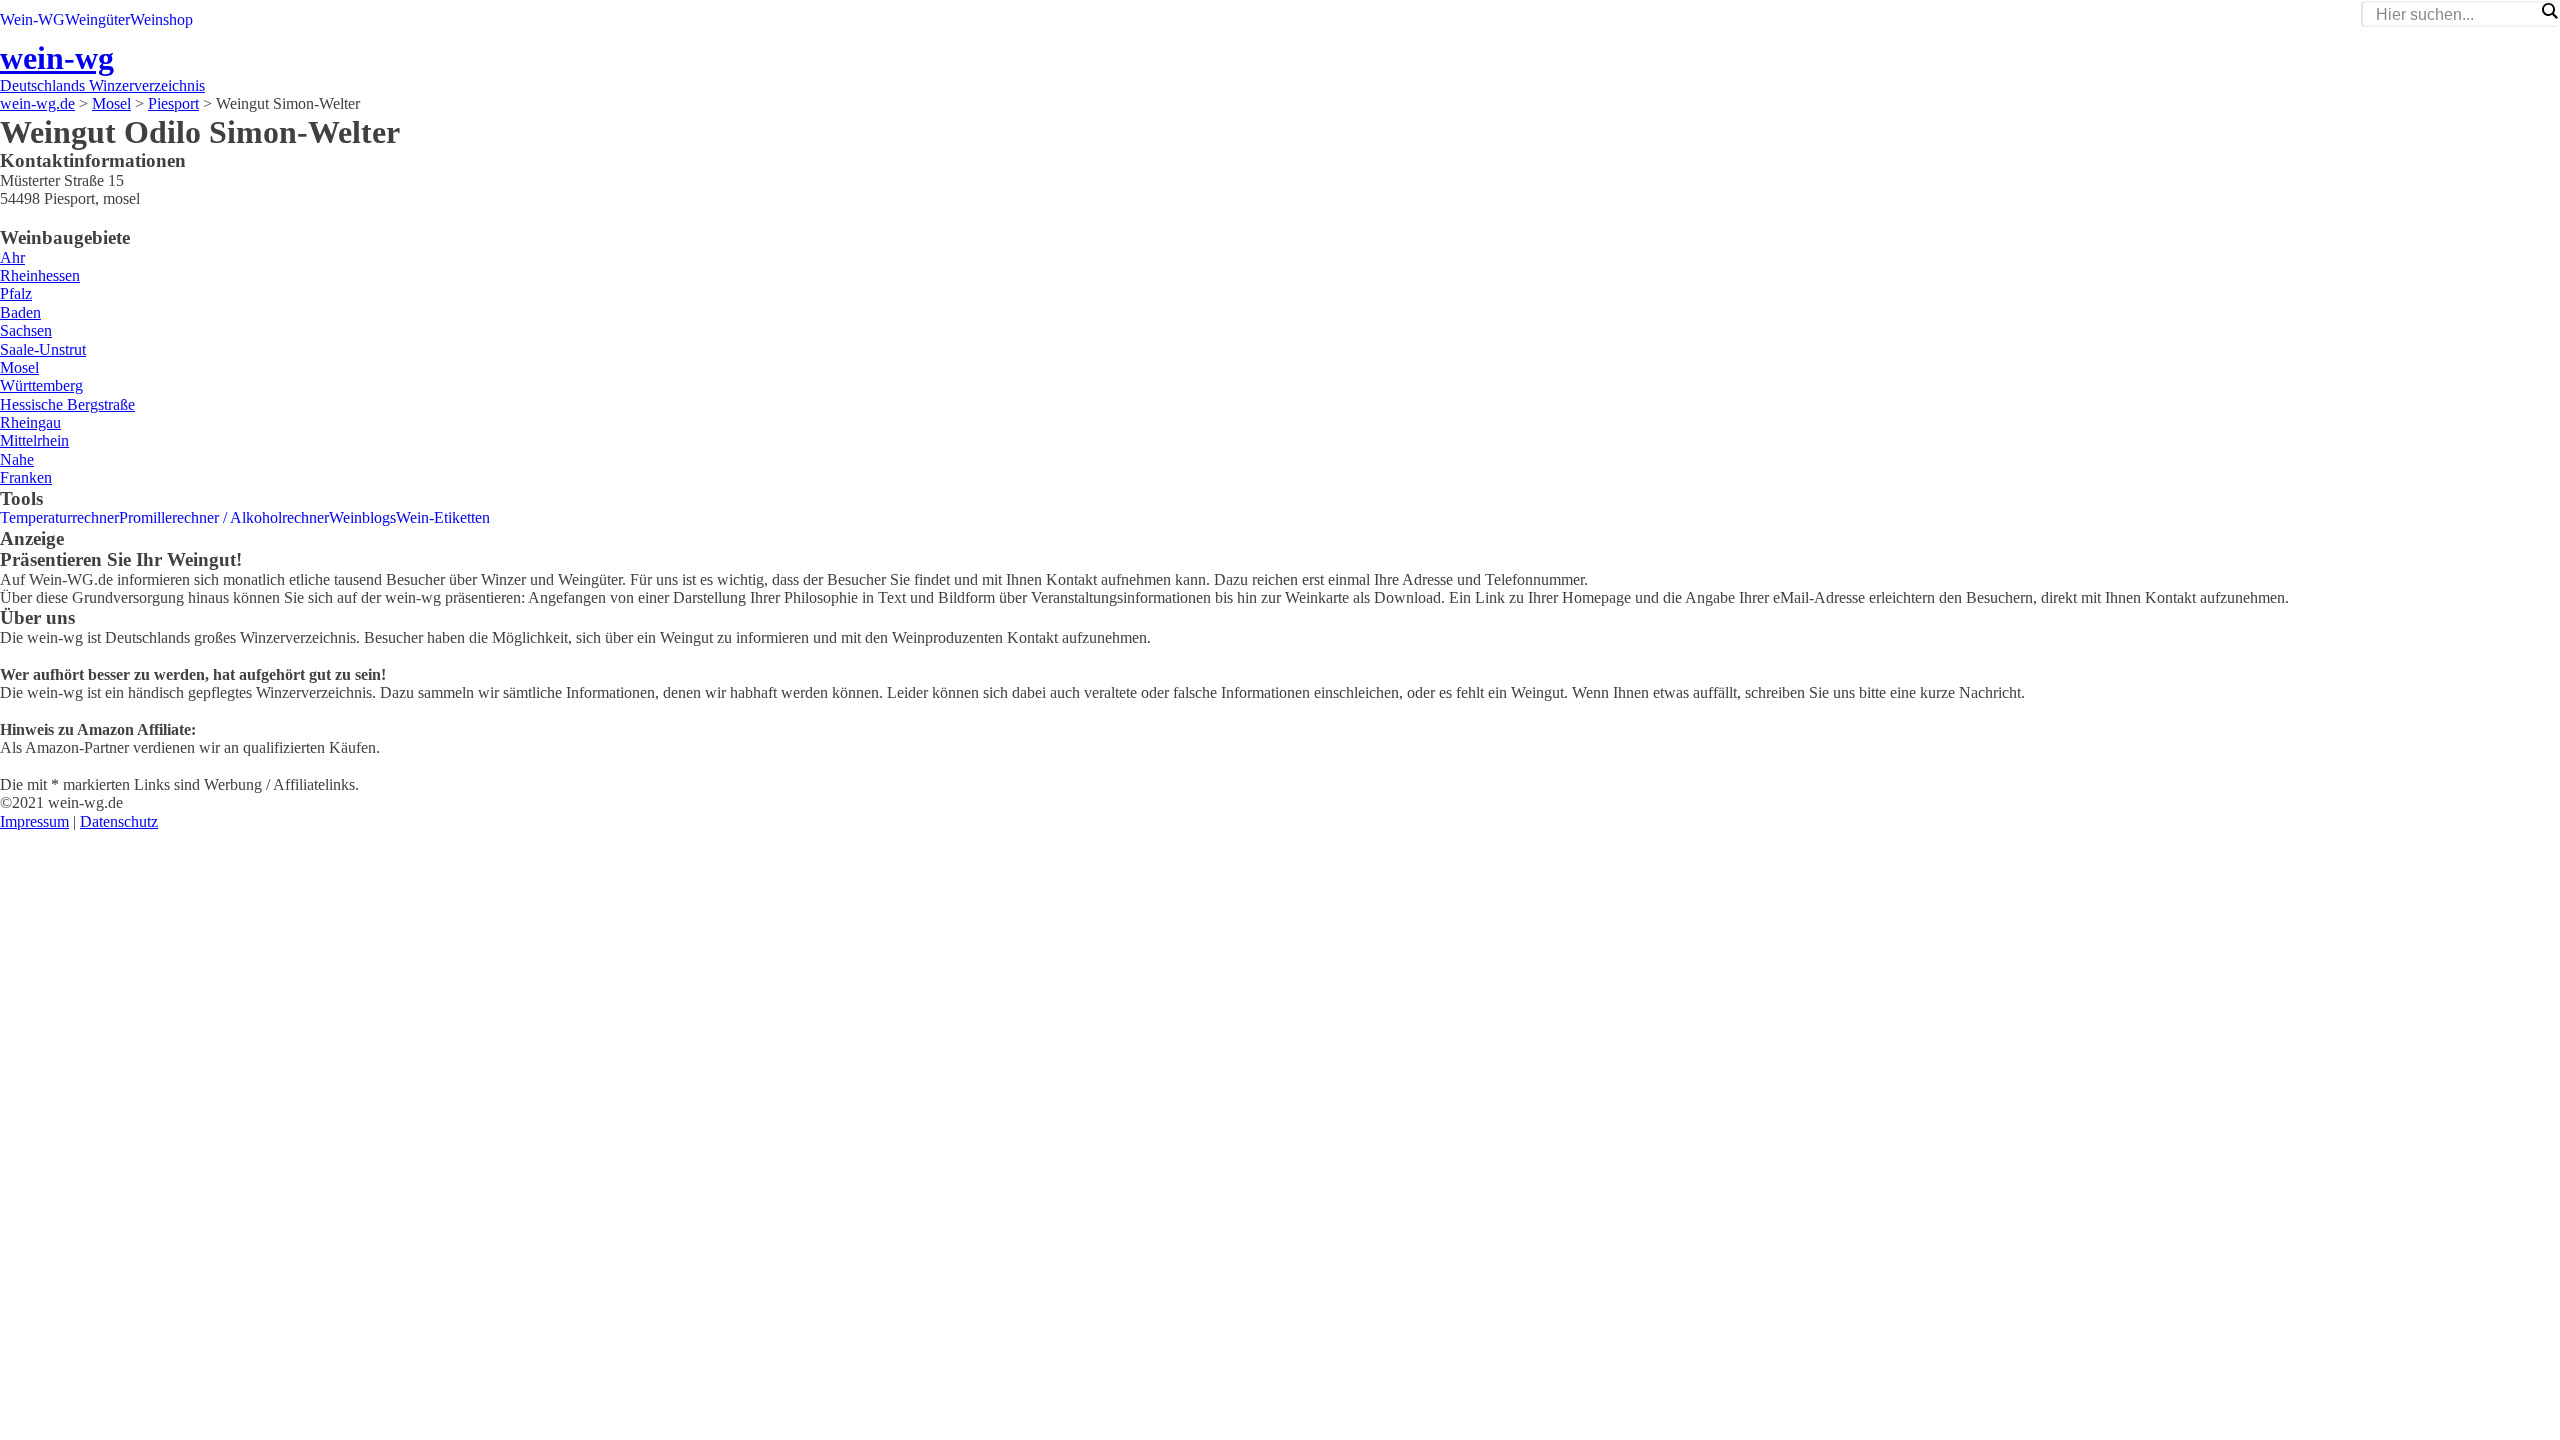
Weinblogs (362, 517)
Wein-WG (32, 19)
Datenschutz (119, 821)
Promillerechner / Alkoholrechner (224, 517)
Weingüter (97, 19)
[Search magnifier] (2549, 11)
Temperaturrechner (59, 517)
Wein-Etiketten (443, 517)
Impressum (34, 821)
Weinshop (161, 19)
